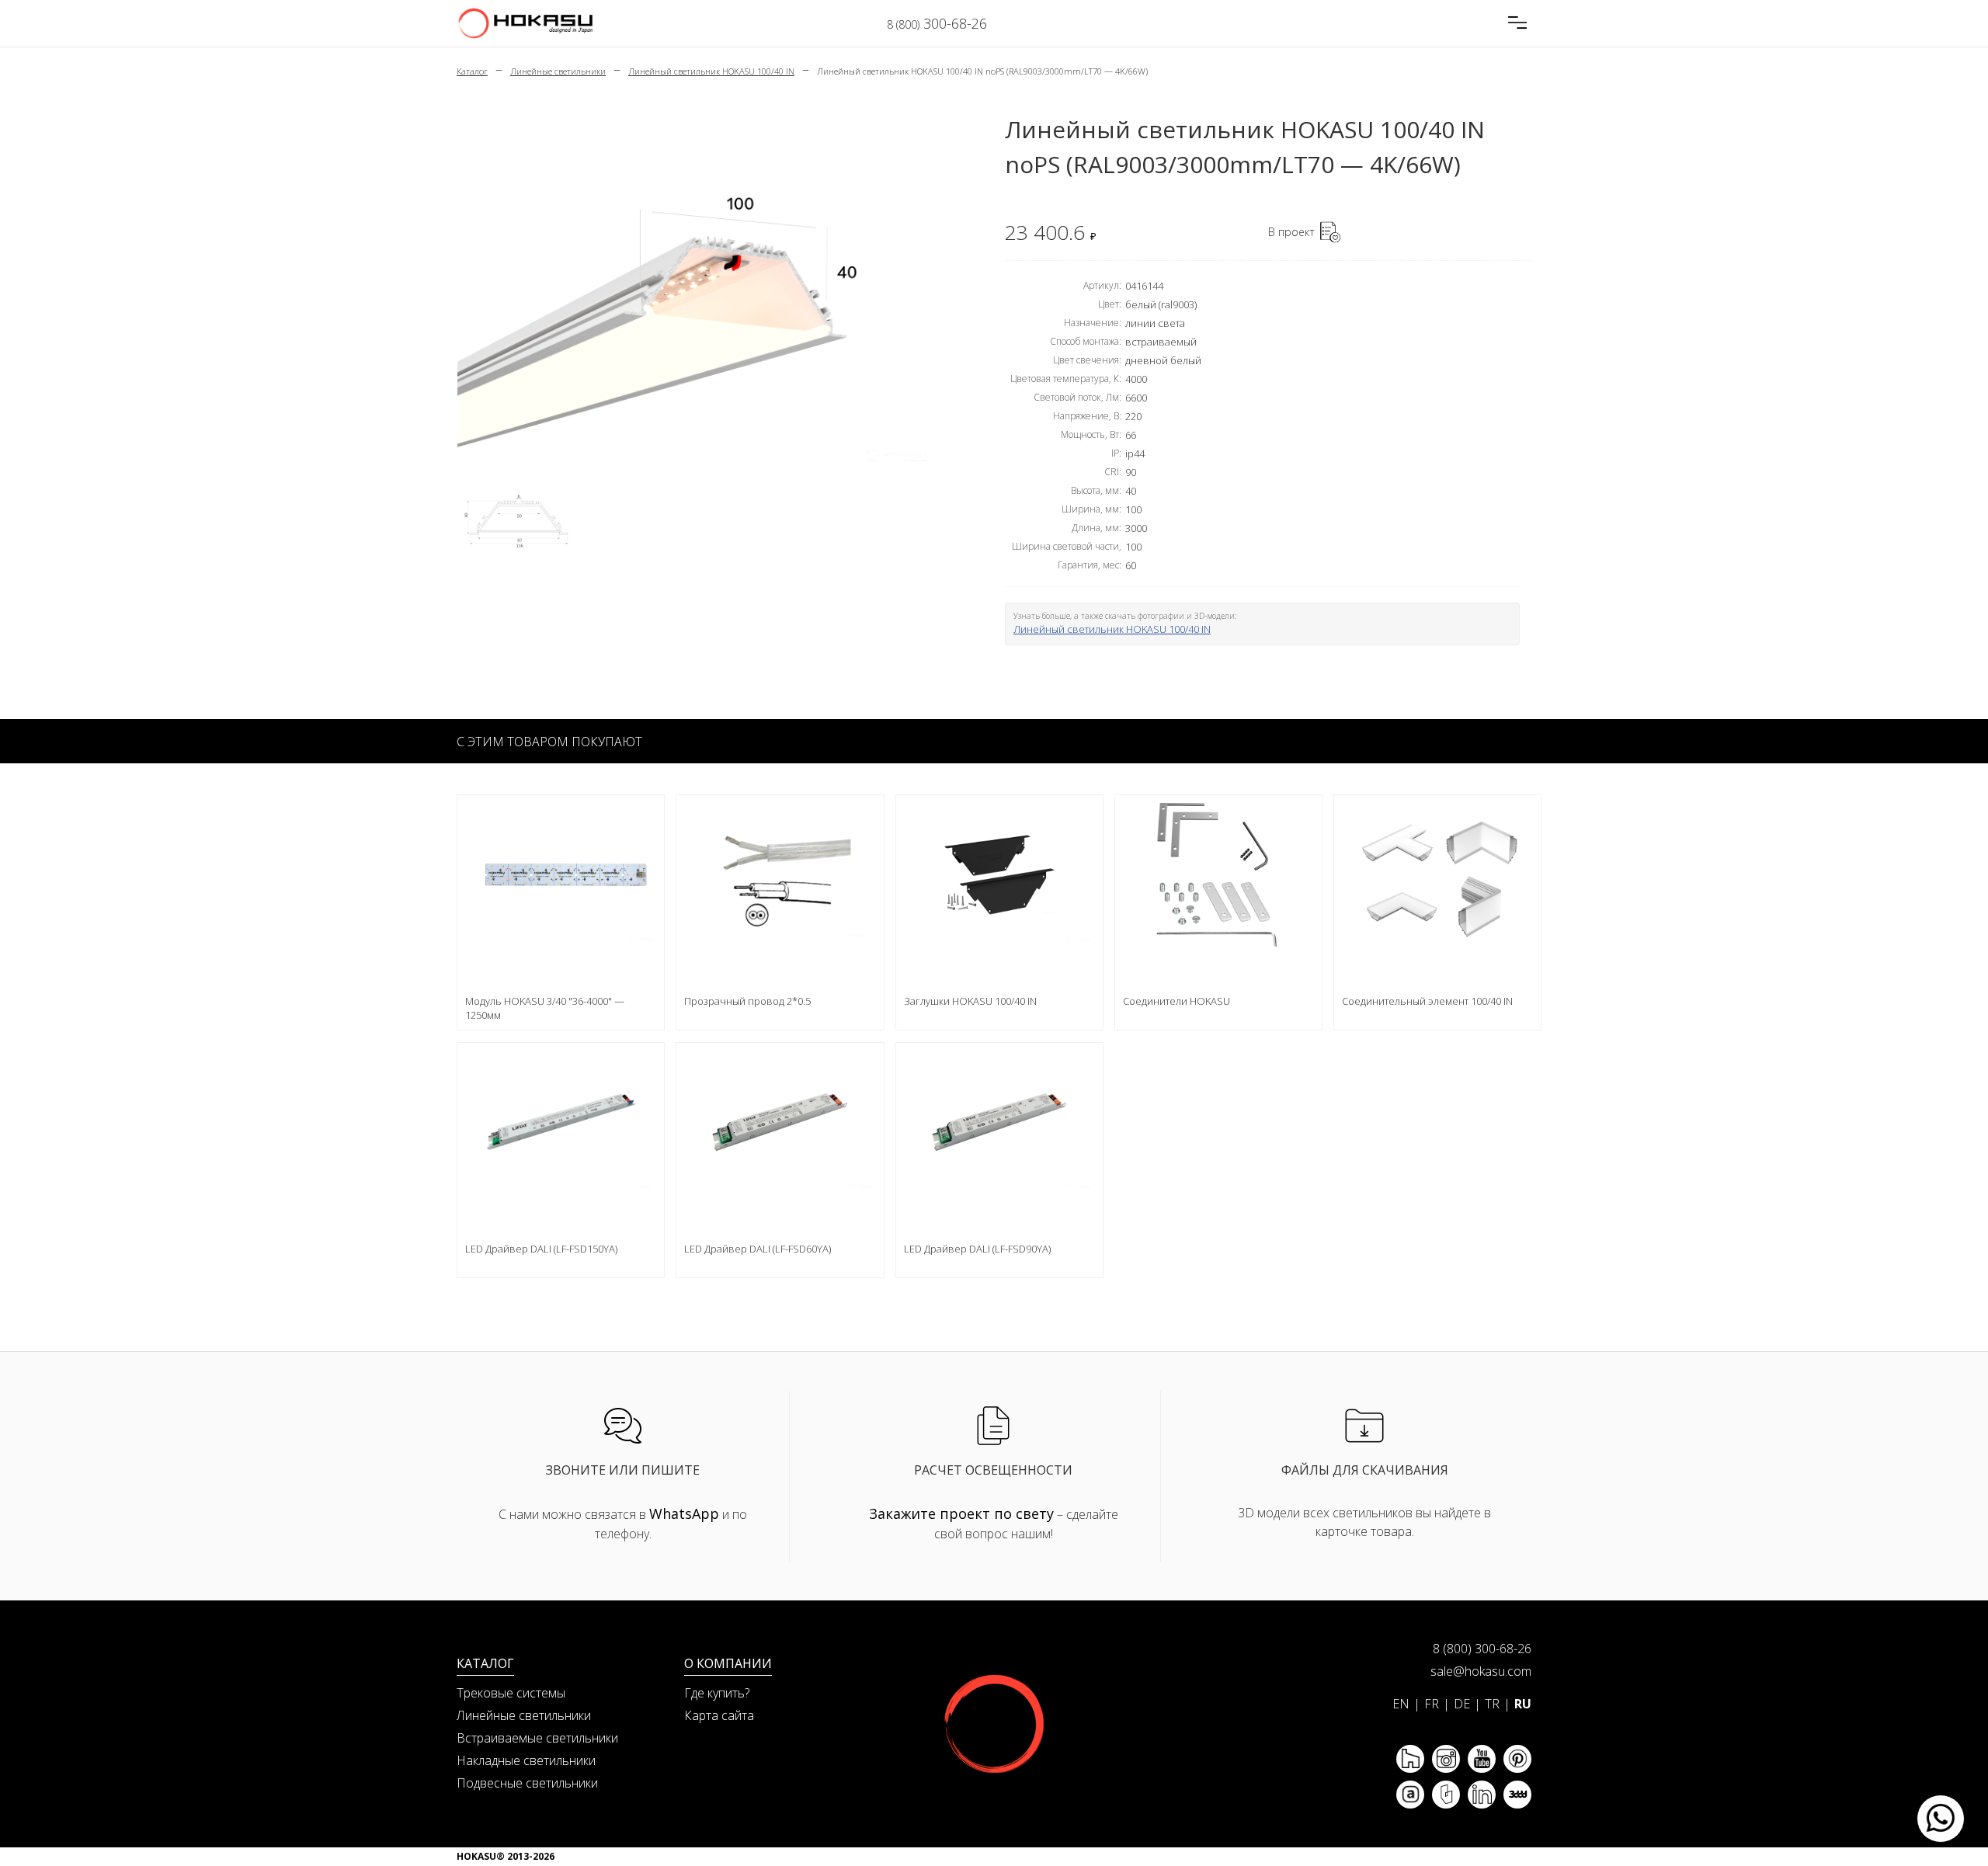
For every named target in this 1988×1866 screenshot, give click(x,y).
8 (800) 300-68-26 (1482, 1649)
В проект (1291, 232)
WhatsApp (684, 1513)
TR (1492, 1704)
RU (1523, 1704)
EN (1401, 1704)
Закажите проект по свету (961, 1513)
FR (1432, 1704)
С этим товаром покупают (549, 742)
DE (1462, 1704)
